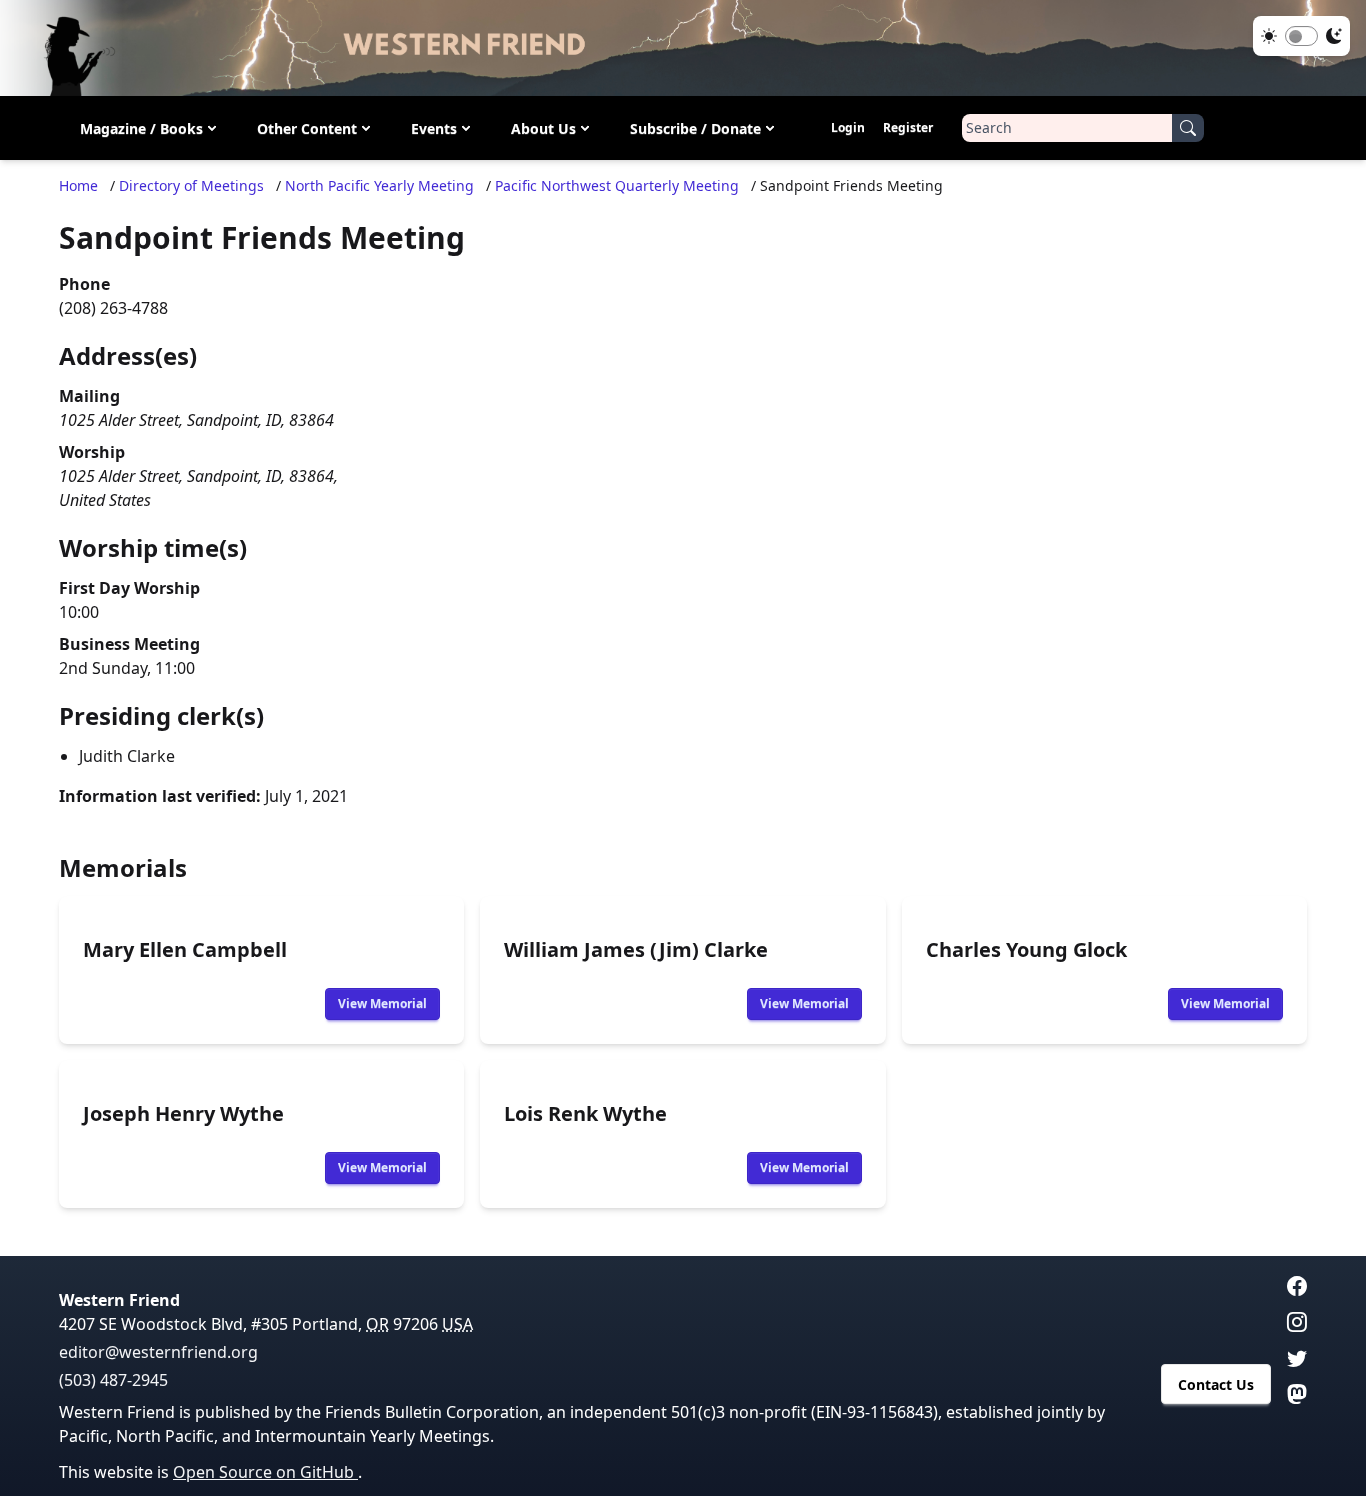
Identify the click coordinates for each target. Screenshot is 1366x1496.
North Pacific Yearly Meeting (379, 185)
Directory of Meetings (191, 185)
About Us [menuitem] (543, 128)
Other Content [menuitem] (307, 128)
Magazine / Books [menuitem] (141, 128)
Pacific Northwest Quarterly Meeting (617, 185)
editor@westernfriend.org (158, 1352)
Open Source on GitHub (265, 1472)
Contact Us (1216, 1384)
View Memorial (382, 1003)
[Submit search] (1188, 128)
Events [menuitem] (434, 128)
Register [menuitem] (908, 127)
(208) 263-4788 (113, 308)
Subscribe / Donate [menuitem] (695, 128)
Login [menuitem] (848, 127)
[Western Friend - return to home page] (683, 48)
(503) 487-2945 (113, 1380)
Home (78, 185)
